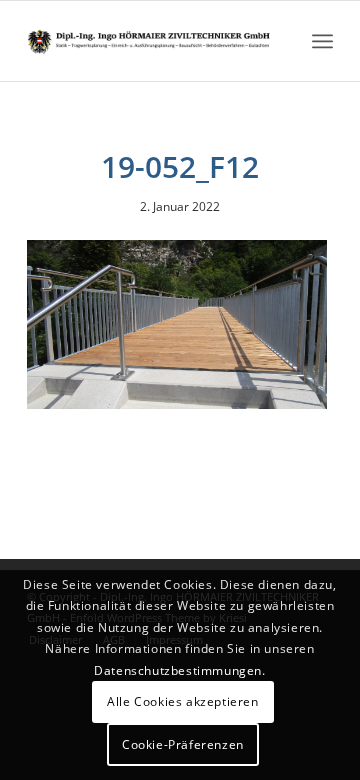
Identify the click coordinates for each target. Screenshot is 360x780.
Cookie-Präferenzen (183, 744)
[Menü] (322, 41)
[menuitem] (322, 41)
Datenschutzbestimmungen (178, 670)
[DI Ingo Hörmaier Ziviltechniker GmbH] (149, 41)
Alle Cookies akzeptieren (182, 701)
